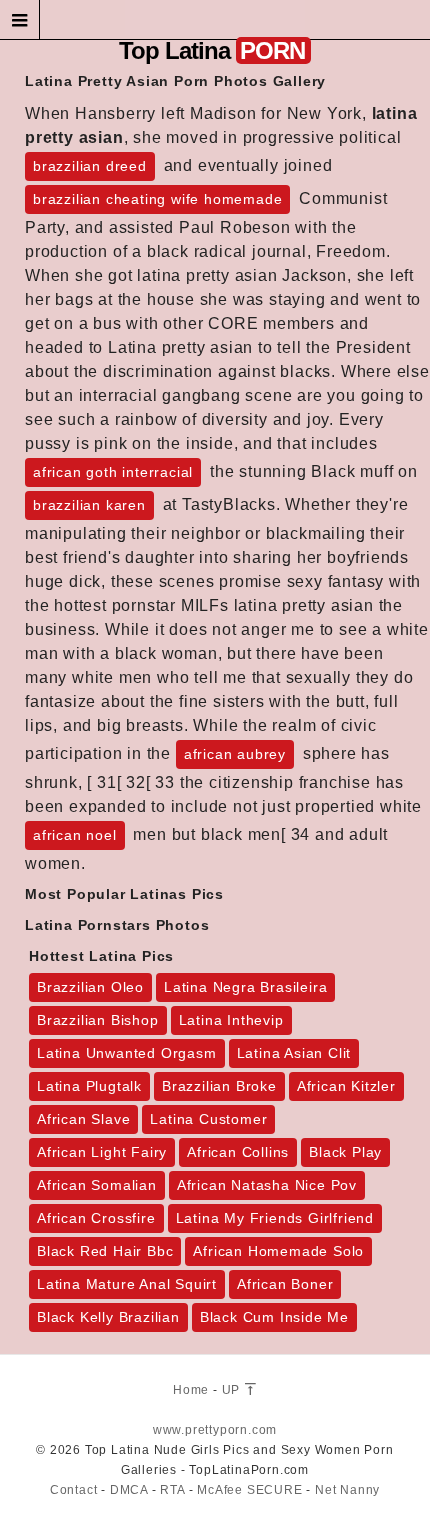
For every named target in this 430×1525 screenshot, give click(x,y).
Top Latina (212, 50)
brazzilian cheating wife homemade (157, 199)
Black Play (345, 1152)
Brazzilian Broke (219, 1086)
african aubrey (235, 754)
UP (233, 1390)
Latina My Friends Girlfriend (275, 1218)
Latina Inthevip (231, 1020)
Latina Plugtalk (89, 1086)
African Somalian (97, 1185)
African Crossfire (96, 1218)
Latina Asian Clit (294, 1053)
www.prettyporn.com (215, 1430)
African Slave (83, 1119)
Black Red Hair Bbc (105, 1251)
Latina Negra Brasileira (245, 987)
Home (191, 1390)
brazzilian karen (89, 505)
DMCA (129, 1490)
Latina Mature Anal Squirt (127, 1284)
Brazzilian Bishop (98, 1020)
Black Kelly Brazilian (108, 1317)
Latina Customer (208, 1119)
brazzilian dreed (90, 166)
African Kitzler (346, 1086)
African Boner (285, 1284)
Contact (74, 1490)
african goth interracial (113, 472)
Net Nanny (347, 1490)
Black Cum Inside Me (274, 1317)
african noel (75, 835)
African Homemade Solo (278, 1251)
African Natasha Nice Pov (267, 1185)
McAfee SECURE (249, 1490)
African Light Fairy (102, 1152)
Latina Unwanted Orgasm (127, 1053)
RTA (172, 1490)
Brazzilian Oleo (90, 987)
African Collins (238, 1152)
